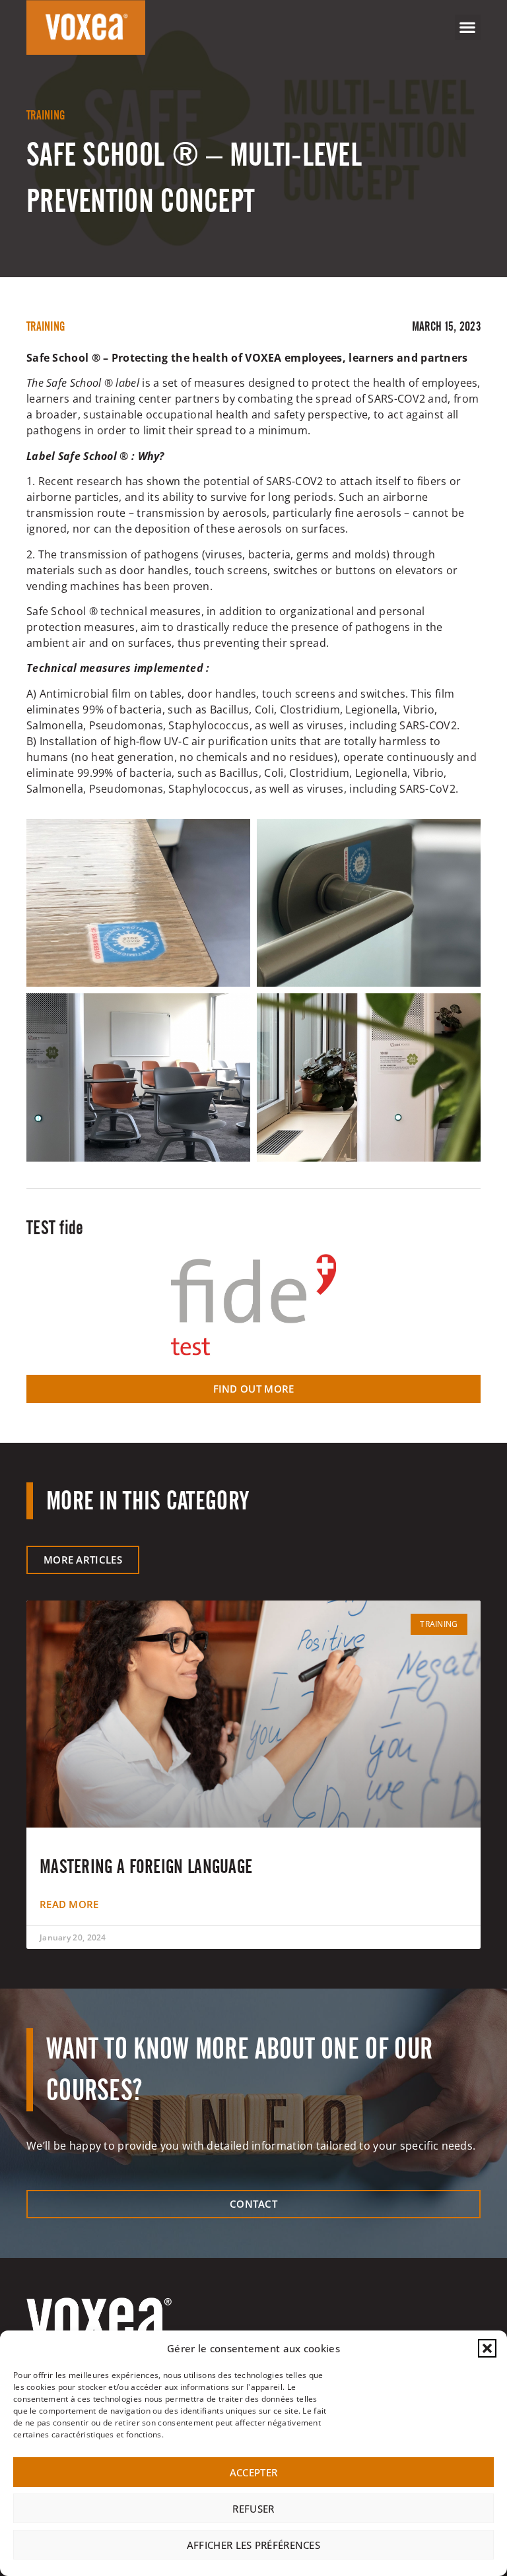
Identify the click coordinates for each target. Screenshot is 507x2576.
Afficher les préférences (253, 2545)
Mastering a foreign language (146, 1866)
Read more (69, 1904)
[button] (487, 2348)
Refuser (253, 2509)
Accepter (253, 2472)
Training (46, 115)
